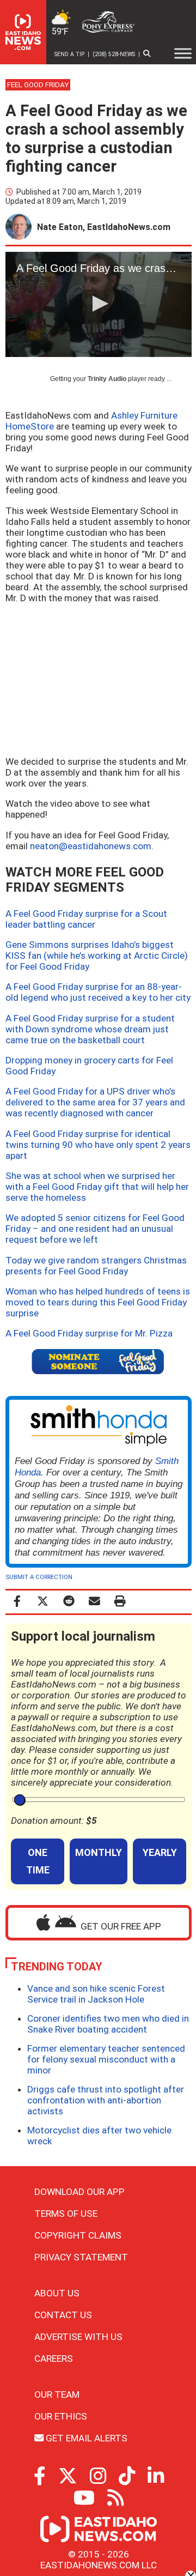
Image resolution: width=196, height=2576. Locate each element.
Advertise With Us (78, 2337)
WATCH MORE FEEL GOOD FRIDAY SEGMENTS (85, 880)
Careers (54, 2359)
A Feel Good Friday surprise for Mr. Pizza (89, 1333)
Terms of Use (66, 2214)
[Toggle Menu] (183, 53)
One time (38, 1861)
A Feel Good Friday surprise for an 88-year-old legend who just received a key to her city (98, 992)
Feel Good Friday (38, 85)
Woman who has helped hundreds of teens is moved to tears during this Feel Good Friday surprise (98, 1302)
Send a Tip (69, 54)
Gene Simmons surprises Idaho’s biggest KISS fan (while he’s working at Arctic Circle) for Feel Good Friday (97, 956)
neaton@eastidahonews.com (91, 846)
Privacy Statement (81, 2257)
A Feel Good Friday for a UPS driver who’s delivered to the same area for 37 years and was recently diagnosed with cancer (95, 1102)
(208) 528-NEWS (114, 54)
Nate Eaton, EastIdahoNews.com (104, 227)
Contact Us (63, 2315)
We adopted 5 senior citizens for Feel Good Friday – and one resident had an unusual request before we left (95, 1229)
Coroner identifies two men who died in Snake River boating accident (108, 2024)
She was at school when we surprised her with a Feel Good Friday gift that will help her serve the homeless (97, 1187)
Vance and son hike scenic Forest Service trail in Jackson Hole (96, 1994)
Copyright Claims (78, 2235)
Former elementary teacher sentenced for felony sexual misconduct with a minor (106, 2059)
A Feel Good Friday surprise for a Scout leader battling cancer (86, 919)
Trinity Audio (107, 379)
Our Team (57, 2394)
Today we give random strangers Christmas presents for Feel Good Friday (96, 1266)
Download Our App (79, 2192)
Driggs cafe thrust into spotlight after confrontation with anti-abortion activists (106, 2100)
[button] (99, 304)
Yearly (160, 1852)
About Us (57, 2293)
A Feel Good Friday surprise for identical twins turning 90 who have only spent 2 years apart (98, 1145)
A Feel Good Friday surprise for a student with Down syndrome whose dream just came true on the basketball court (90, 1029)
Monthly (99, 1852)
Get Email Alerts (85, 2438)
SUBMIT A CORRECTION (39, 1577)
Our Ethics (61, 2416)
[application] (99, 304)
